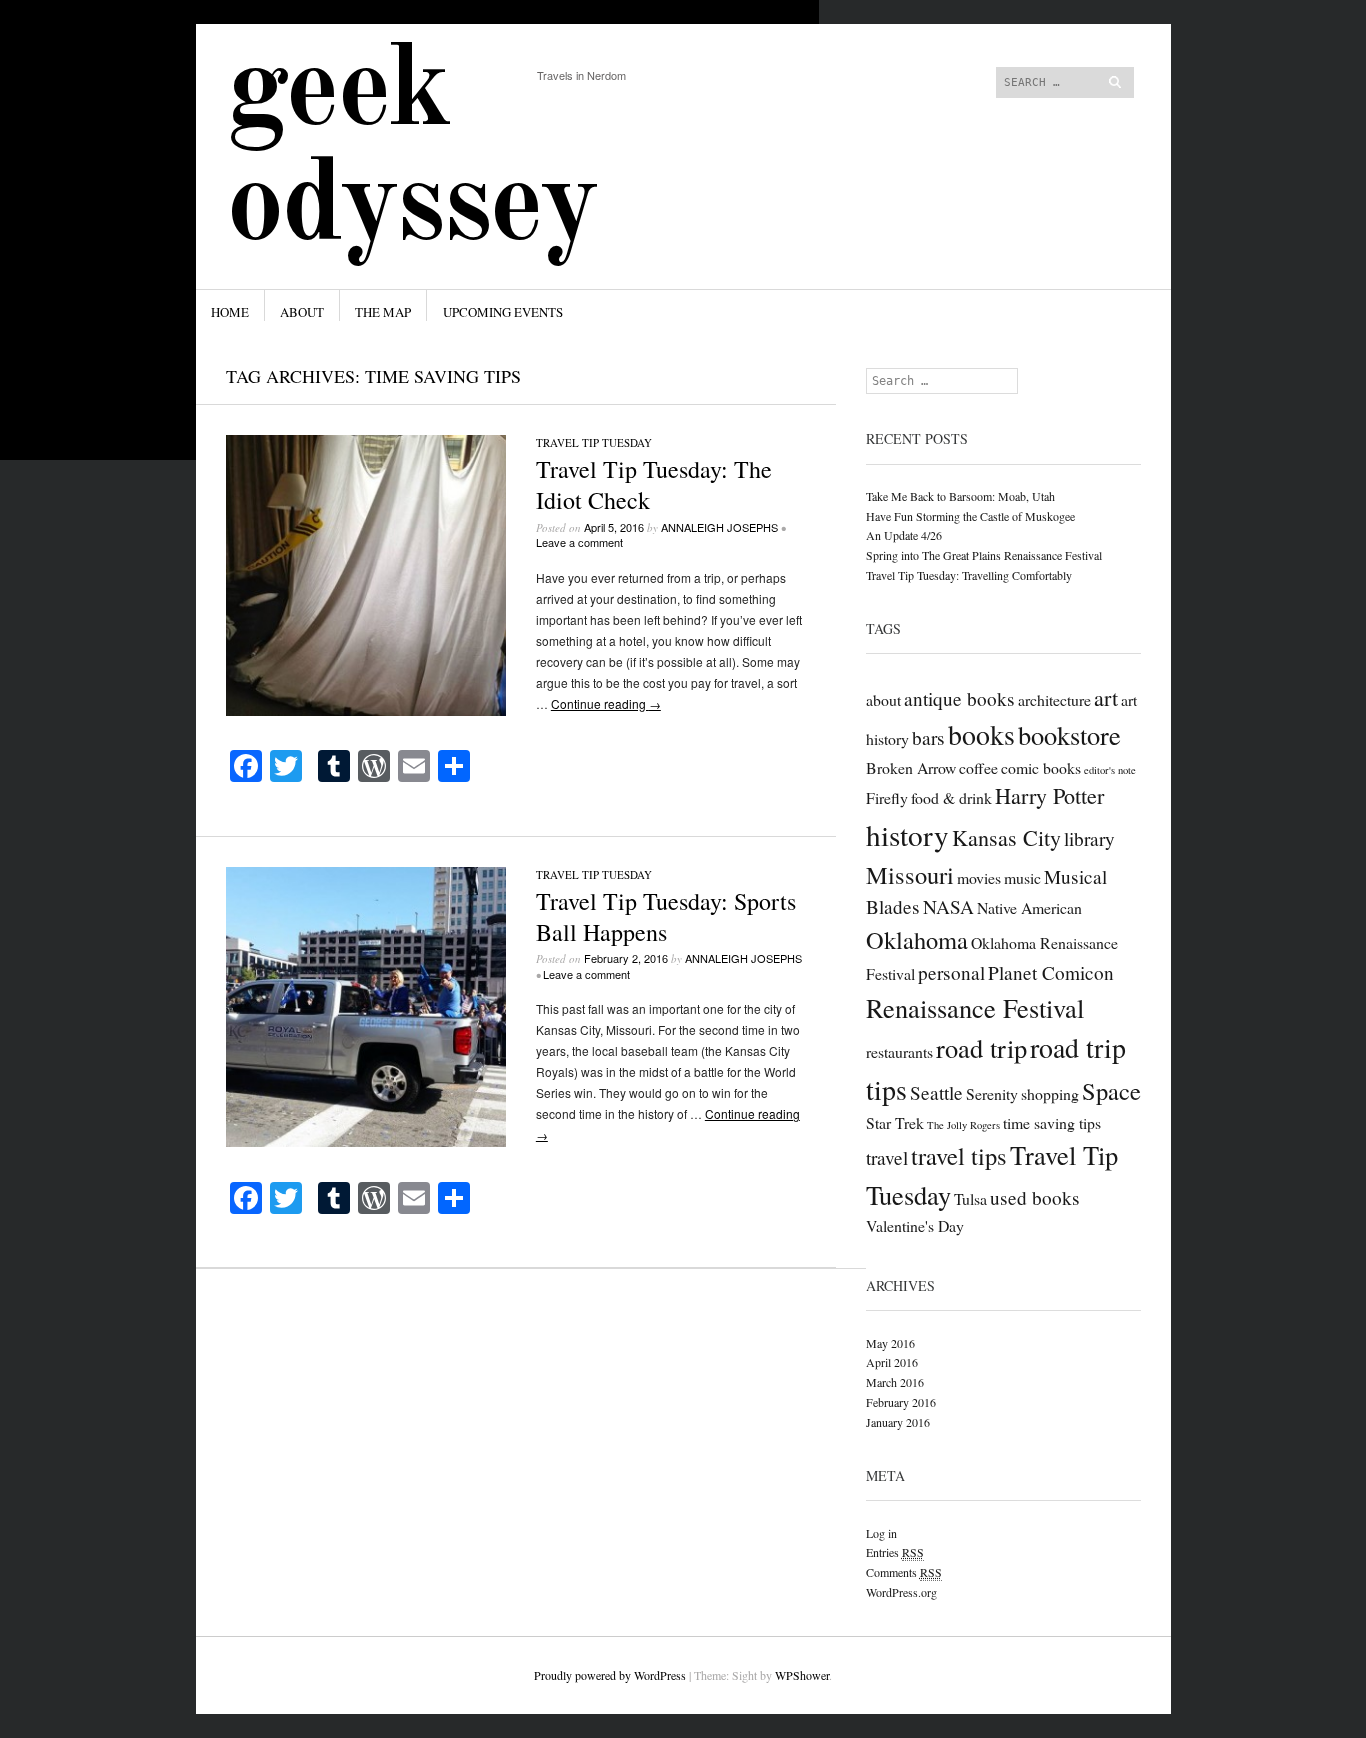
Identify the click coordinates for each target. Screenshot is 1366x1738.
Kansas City (1006, 837)
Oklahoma (917, 939)
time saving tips (1052, 1122)
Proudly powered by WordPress (610, 1675)
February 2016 (901, 1402)
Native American (1029, 907)
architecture (1054, 699)
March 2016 (895, 1382)
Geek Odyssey (411, 151)
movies (979, 877)
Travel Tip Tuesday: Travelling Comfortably (969, 575)
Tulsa (970, 1198)
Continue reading (606, 703)
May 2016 (890, 1343)
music (1022, 877)
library (1089, 838)
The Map (383, 312)
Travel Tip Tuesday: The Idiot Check (654, 484)
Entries (895, 1552)
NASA (948, 906)
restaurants (899, 1051)
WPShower (802, 1675)
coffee (978, 767)
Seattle (936, 1092)
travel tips (959, 1155)
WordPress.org (901, 1592)
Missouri (910, 874)
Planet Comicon (1051, 972)
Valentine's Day (915, 1225)
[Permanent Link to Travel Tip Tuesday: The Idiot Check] (366, 710)
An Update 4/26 (904, 535)
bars (928, 737)
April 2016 (892, 1362)
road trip (981, 1047)
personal (951, 972)
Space (1111, 1090)
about (883, 699)
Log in (881, 1533)
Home (230, 312)
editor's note (1110, 770)
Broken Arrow (911, 767)
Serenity (992, 1093)
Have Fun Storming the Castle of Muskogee (970, 516)
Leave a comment (579, 542)
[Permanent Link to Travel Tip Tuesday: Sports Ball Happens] (366, 1141)
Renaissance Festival (975, 1007)
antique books (959, 698)
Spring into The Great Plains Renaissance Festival (984, 555)
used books (1035, 1197)
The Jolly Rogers (963, 1125)
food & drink (951, 797)
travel (887, 1157)
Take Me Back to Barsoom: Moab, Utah (960, 496)
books (981, 734)
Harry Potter (1049, 795)
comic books (1041, 767)
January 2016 (898, 1422)
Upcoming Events (503, 312)
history (907, 834)
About (302, 312)
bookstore (1069, 734)
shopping (1050, 1093)
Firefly (887, 797)
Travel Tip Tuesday (594, 442)
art (1106, 697)
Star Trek (895, 1122)
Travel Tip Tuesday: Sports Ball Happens (666, 916)
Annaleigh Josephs (719, 527)
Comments (904, 1572)
